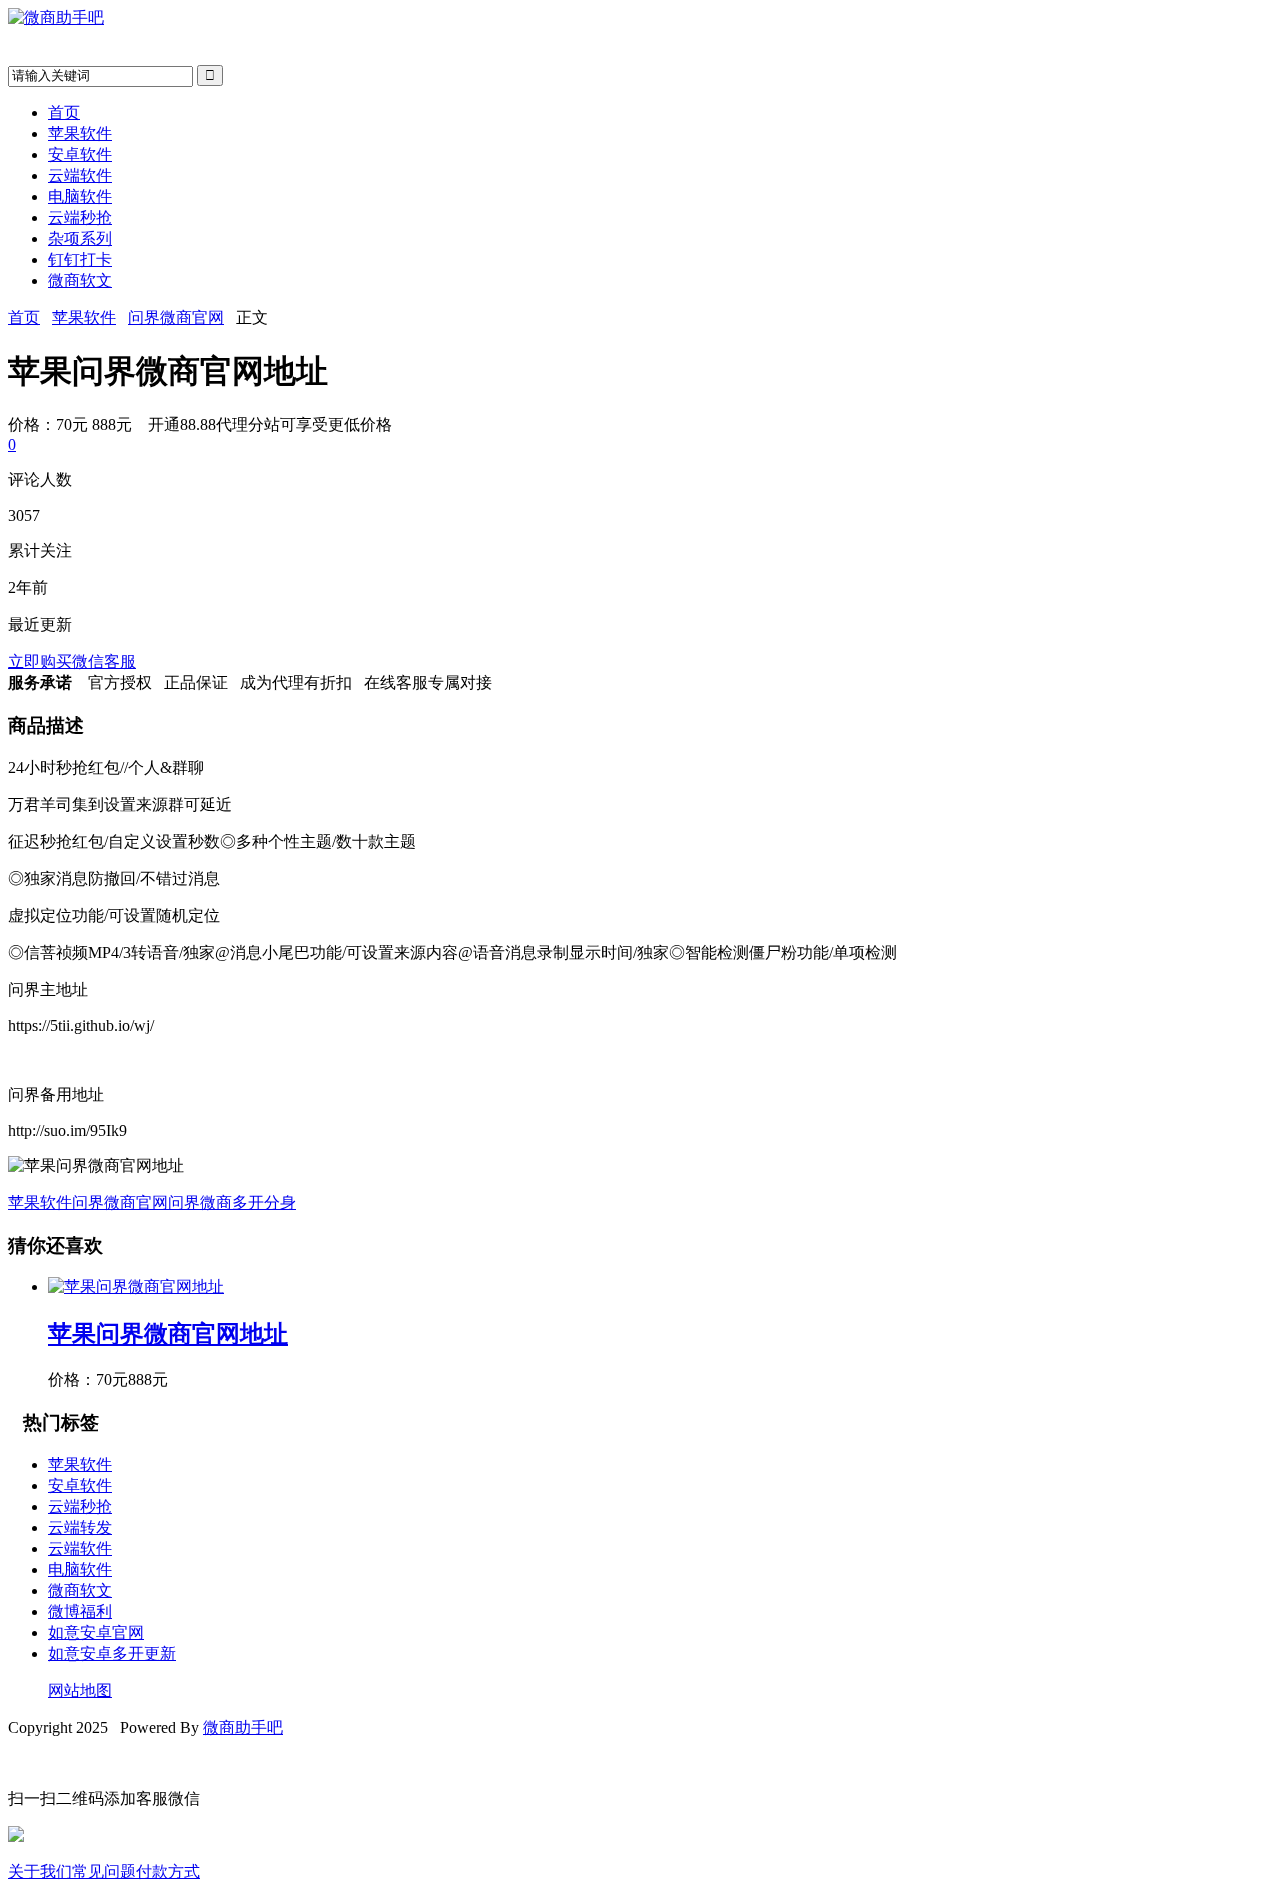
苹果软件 (80, 133)
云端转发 (80, 1527)
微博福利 (80, 1611)
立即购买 (40, 661)
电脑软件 (80, 196)
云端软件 (80, 175)
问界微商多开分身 (232, 1202)
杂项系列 (80, 238)
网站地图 (80, 1690)
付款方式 (168, 1871)
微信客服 (104, 661)
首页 (64, 112)
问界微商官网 (176, 317)
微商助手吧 (243, 1727)
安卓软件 (80, 154)
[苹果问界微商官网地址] (136, 1286)
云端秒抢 (80, 217)
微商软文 (80, 280)
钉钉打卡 (80, 259)
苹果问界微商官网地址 (168, 1334)
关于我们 (40, 1871)
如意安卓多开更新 (112, 1653)
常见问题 (104, 1871)
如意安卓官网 (96, 1632)
